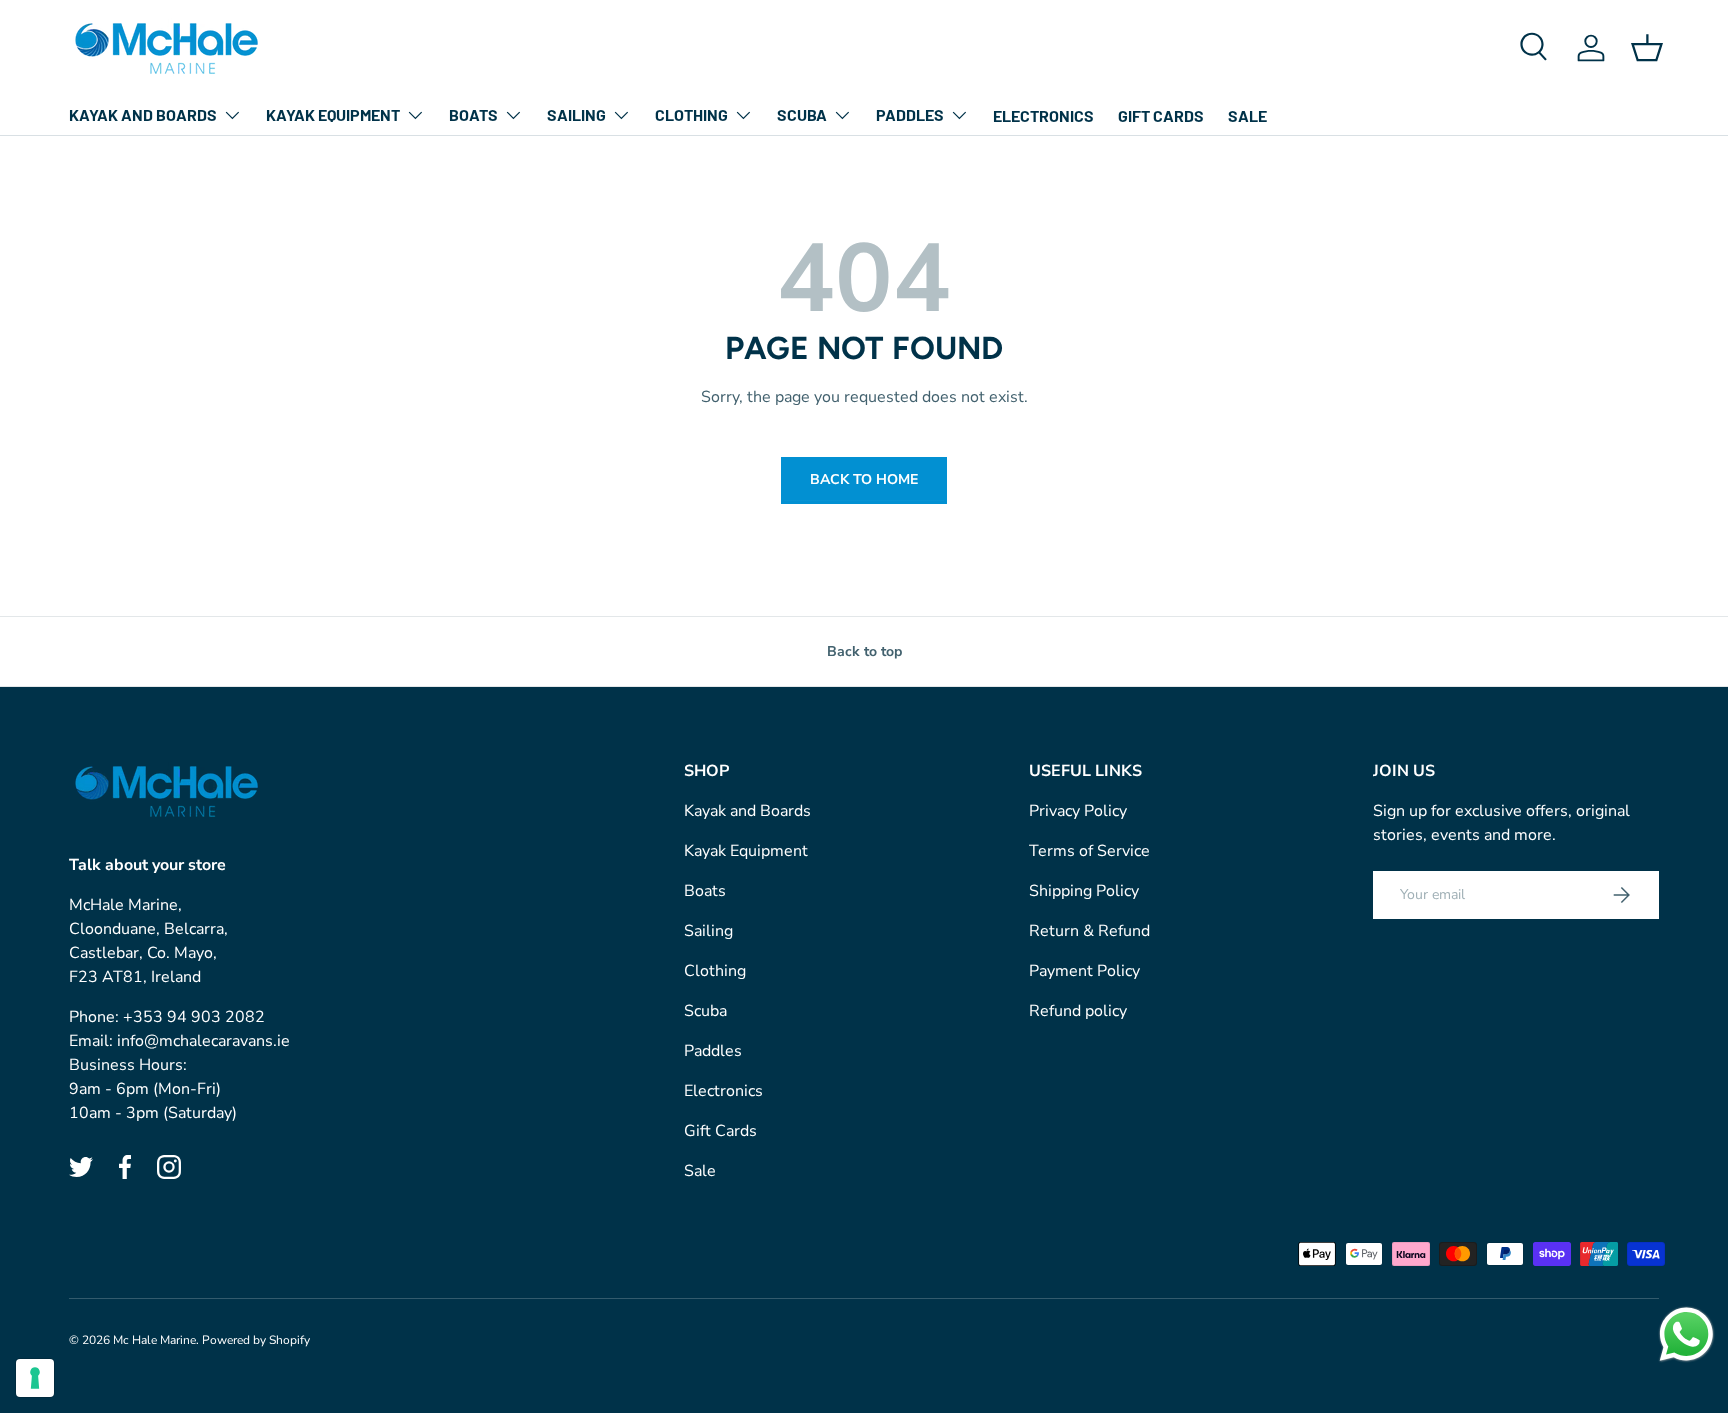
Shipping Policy (1084, 891)
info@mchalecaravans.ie (203, 1041)
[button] (1647, 48)
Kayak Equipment (333, 114)
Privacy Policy (1078, 811)
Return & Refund (1089, 931)
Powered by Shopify (256, 1340)
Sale (1247, 115)
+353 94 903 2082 (194, 1017)
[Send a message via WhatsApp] (1686, 1334)
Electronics (1043, 115)
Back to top (864, 651)
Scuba (802, 114)
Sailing (576, 114)
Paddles (910, 114)
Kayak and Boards (143, 114)
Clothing (691, 114)
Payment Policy (1084, 971)
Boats (473, 114)
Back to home (864, 479)
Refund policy (1078, 1011)
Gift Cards (1161, 115)
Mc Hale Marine (154, 1340)
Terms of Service (1089, 851)
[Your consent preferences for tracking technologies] (35, 1378)
